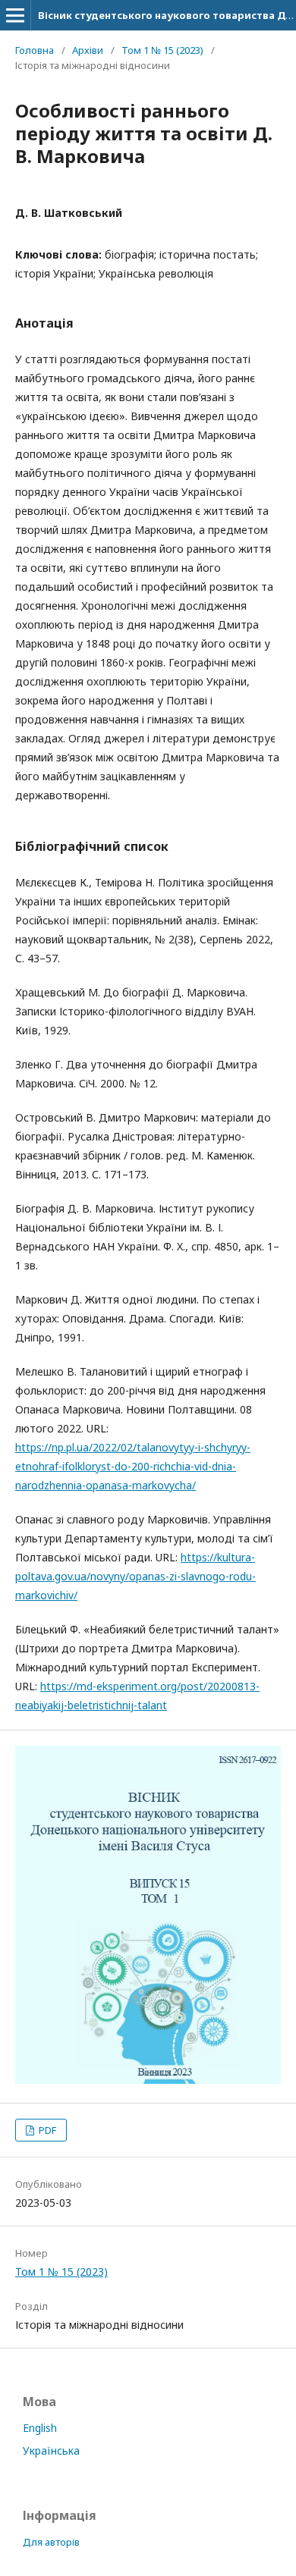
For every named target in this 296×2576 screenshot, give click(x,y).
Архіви (88, 50)
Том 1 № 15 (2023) (162, 50)
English (40, 2428)
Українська (51, 2450)
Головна (35, 50)
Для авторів (51, 2542)
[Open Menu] (15, 15)
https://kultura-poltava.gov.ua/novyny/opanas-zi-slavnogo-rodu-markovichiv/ (135, 1576)
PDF (46, 2130)
